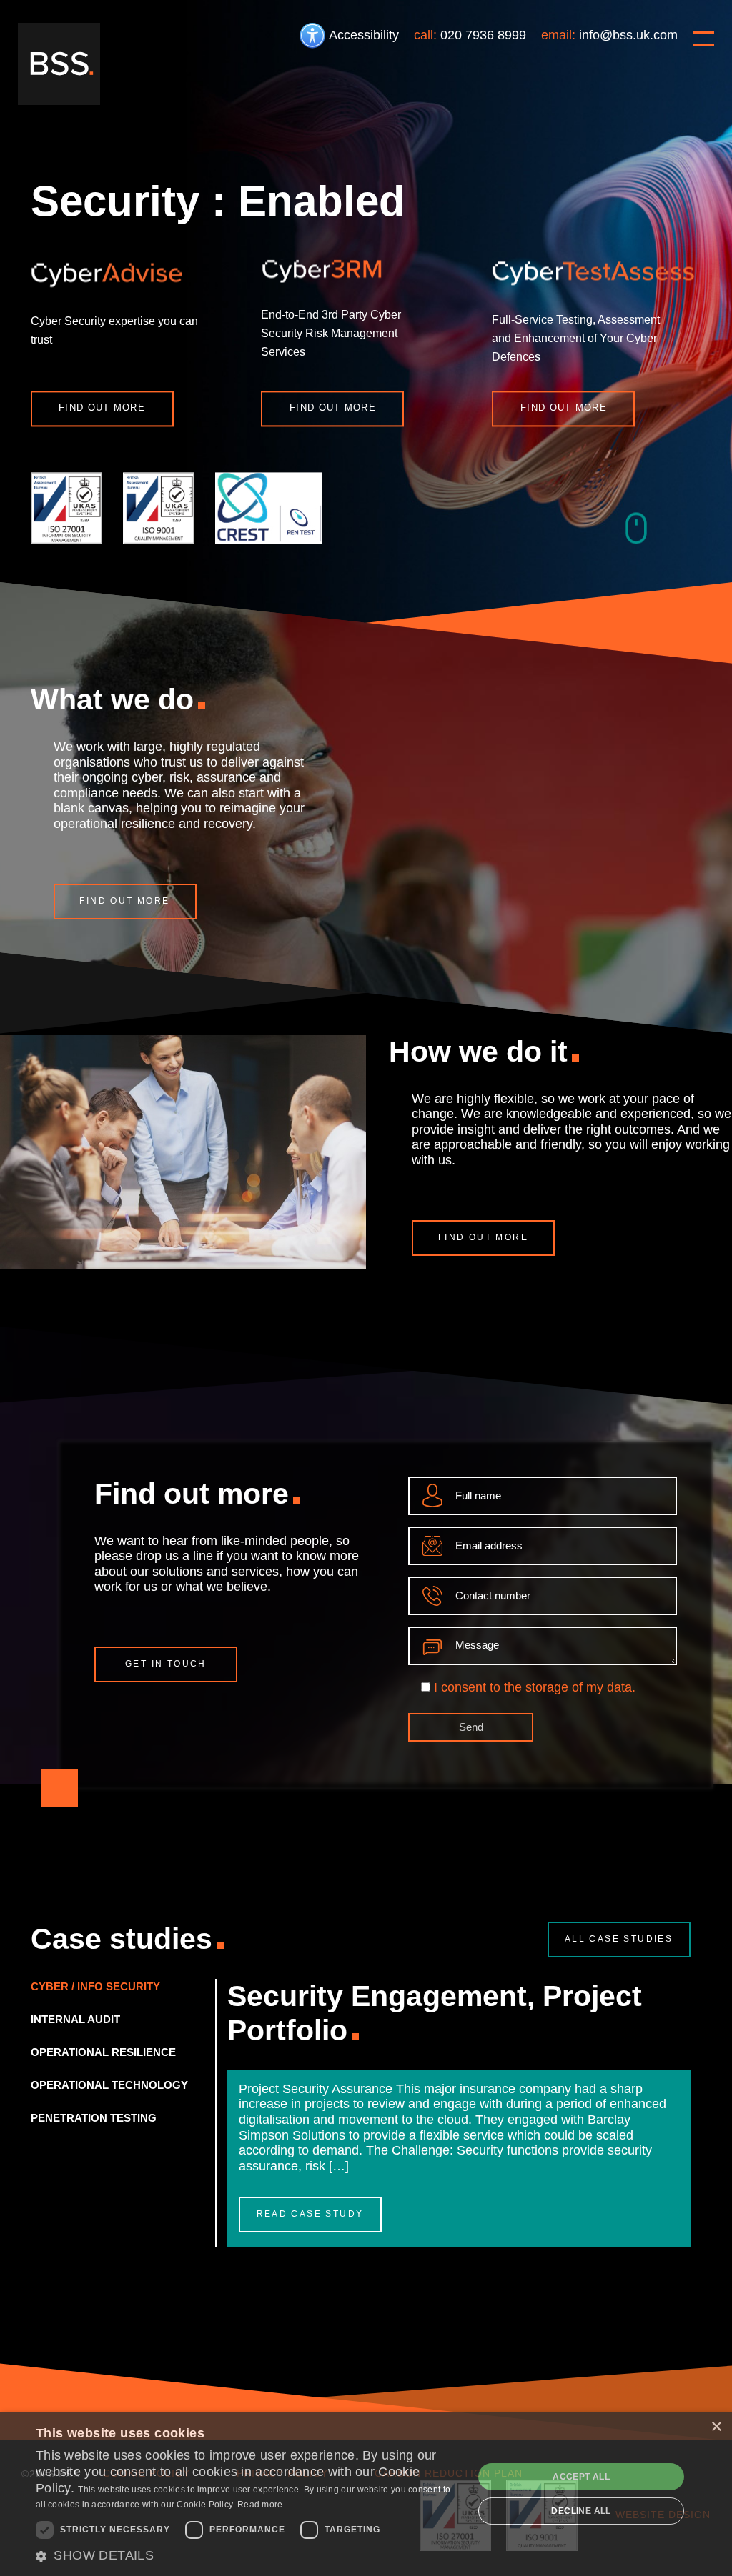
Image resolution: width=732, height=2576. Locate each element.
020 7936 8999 (483, 35)
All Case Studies (619, 1939)
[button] (248, 2556)
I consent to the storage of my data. (535, 1687)
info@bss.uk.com (628, 35)
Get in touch (166, 1664)
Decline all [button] (581, 2511)
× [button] (716, 2427)
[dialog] (366, 2494)
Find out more (102, 408)
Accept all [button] (581, 2477)
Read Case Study (310, 2214)
